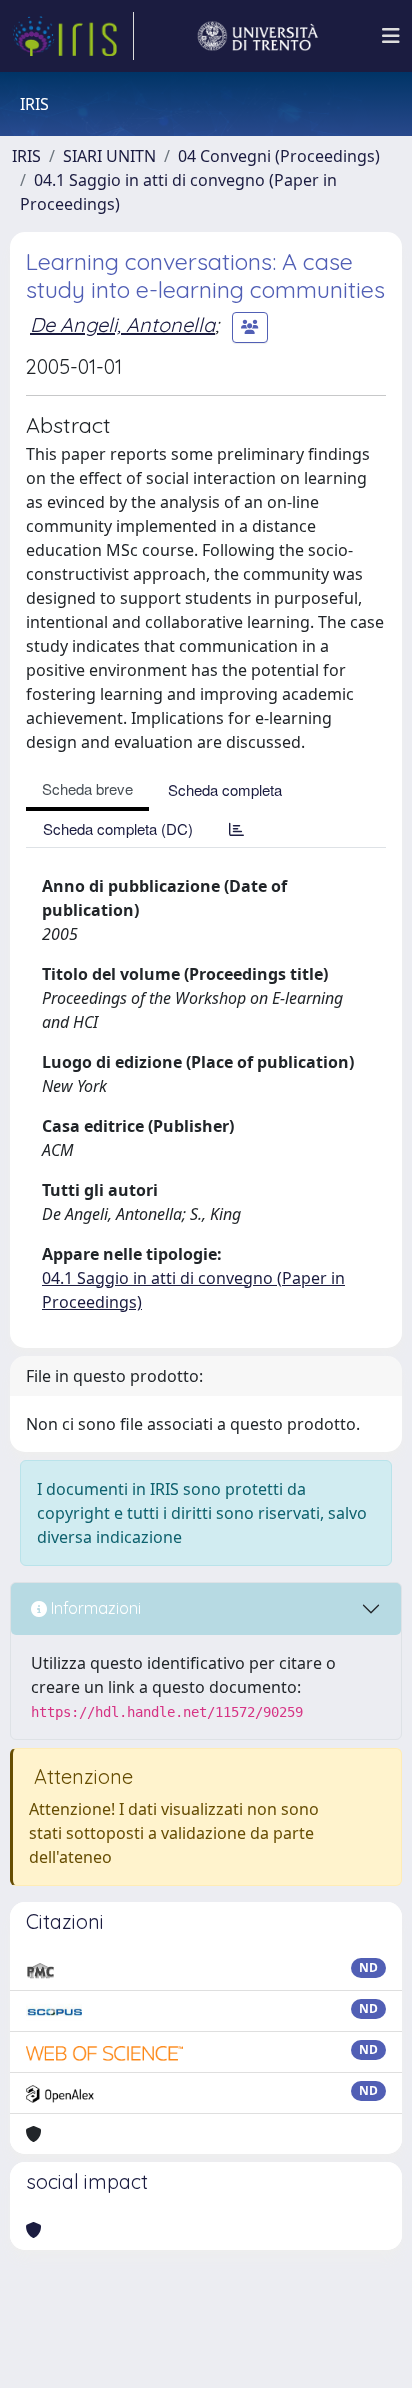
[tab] (236, 828)
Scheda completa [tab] (225, 789)
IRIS (26, 156)
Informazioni (94, 1608)
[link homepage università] (258, 36)
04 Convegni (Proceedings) (279, 156)
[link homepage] (73, 36)
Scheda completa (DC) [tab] (118, 828)
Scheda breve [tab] (87, 788)
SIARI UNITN (109, 156)
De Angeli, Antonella (122, 324)
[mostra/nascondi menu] (391, 36)
